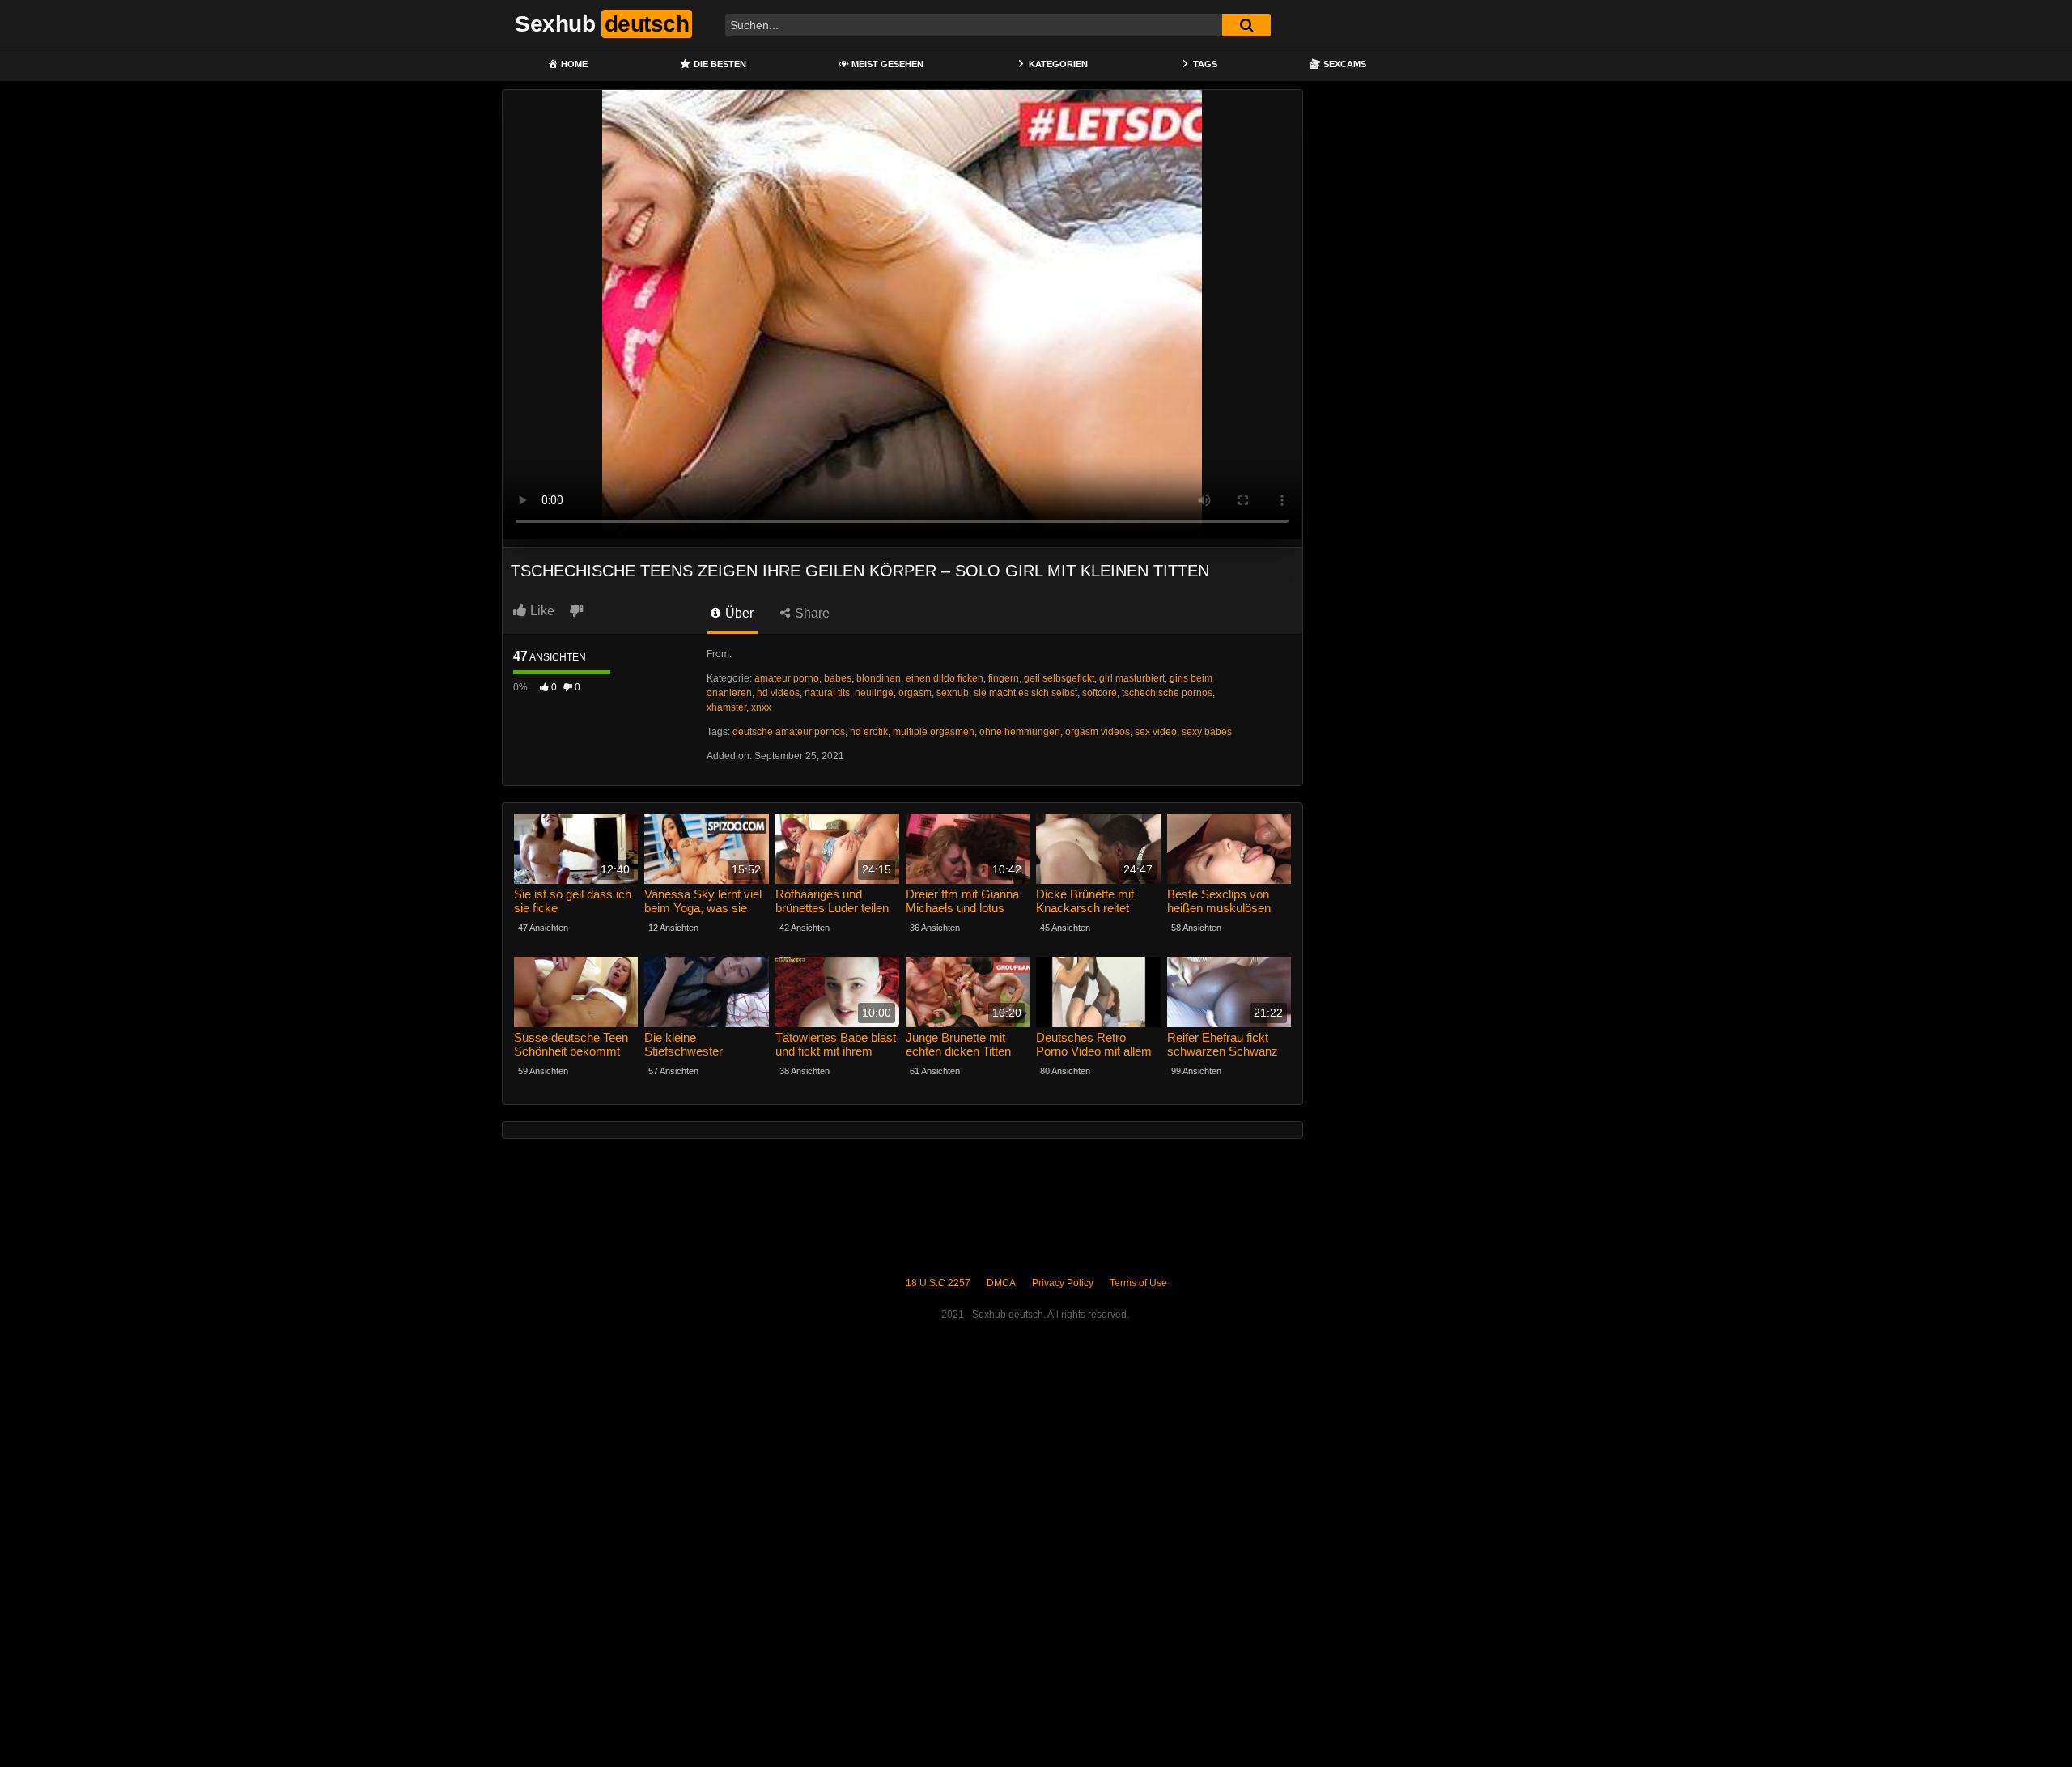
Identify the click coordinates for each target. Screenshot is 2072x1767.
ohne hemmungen (1020, 732)
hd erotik (869, 732)
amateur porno (787, 678)
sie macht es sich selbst (1025, 693)
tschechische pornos (1167, 693)
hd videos (778, 693)
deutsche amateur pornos (789, 732)
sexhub (953, 693)
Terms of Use (1138, 1283)
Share (811, 613)
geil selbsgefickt (1059, 678)
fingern (1004, 678)
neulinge (874, 693)
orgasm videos (1098, 732)
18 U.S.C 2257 (938, 1283)
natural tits (827, 693)
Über (738, 613)
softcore (1100, 693)
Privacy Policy (1063, 1283)
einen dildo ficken (945, 678)
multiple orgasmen (934, 732)
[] (1246, 25)
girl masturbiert (1132, 678)
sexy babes (1207, 732)
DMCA (1001, 1283)
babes (838, 678)
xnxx (761, 707)
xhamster (726, 707)
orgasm (915, 693)
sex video (1156, 732)
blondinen (879, 678)
